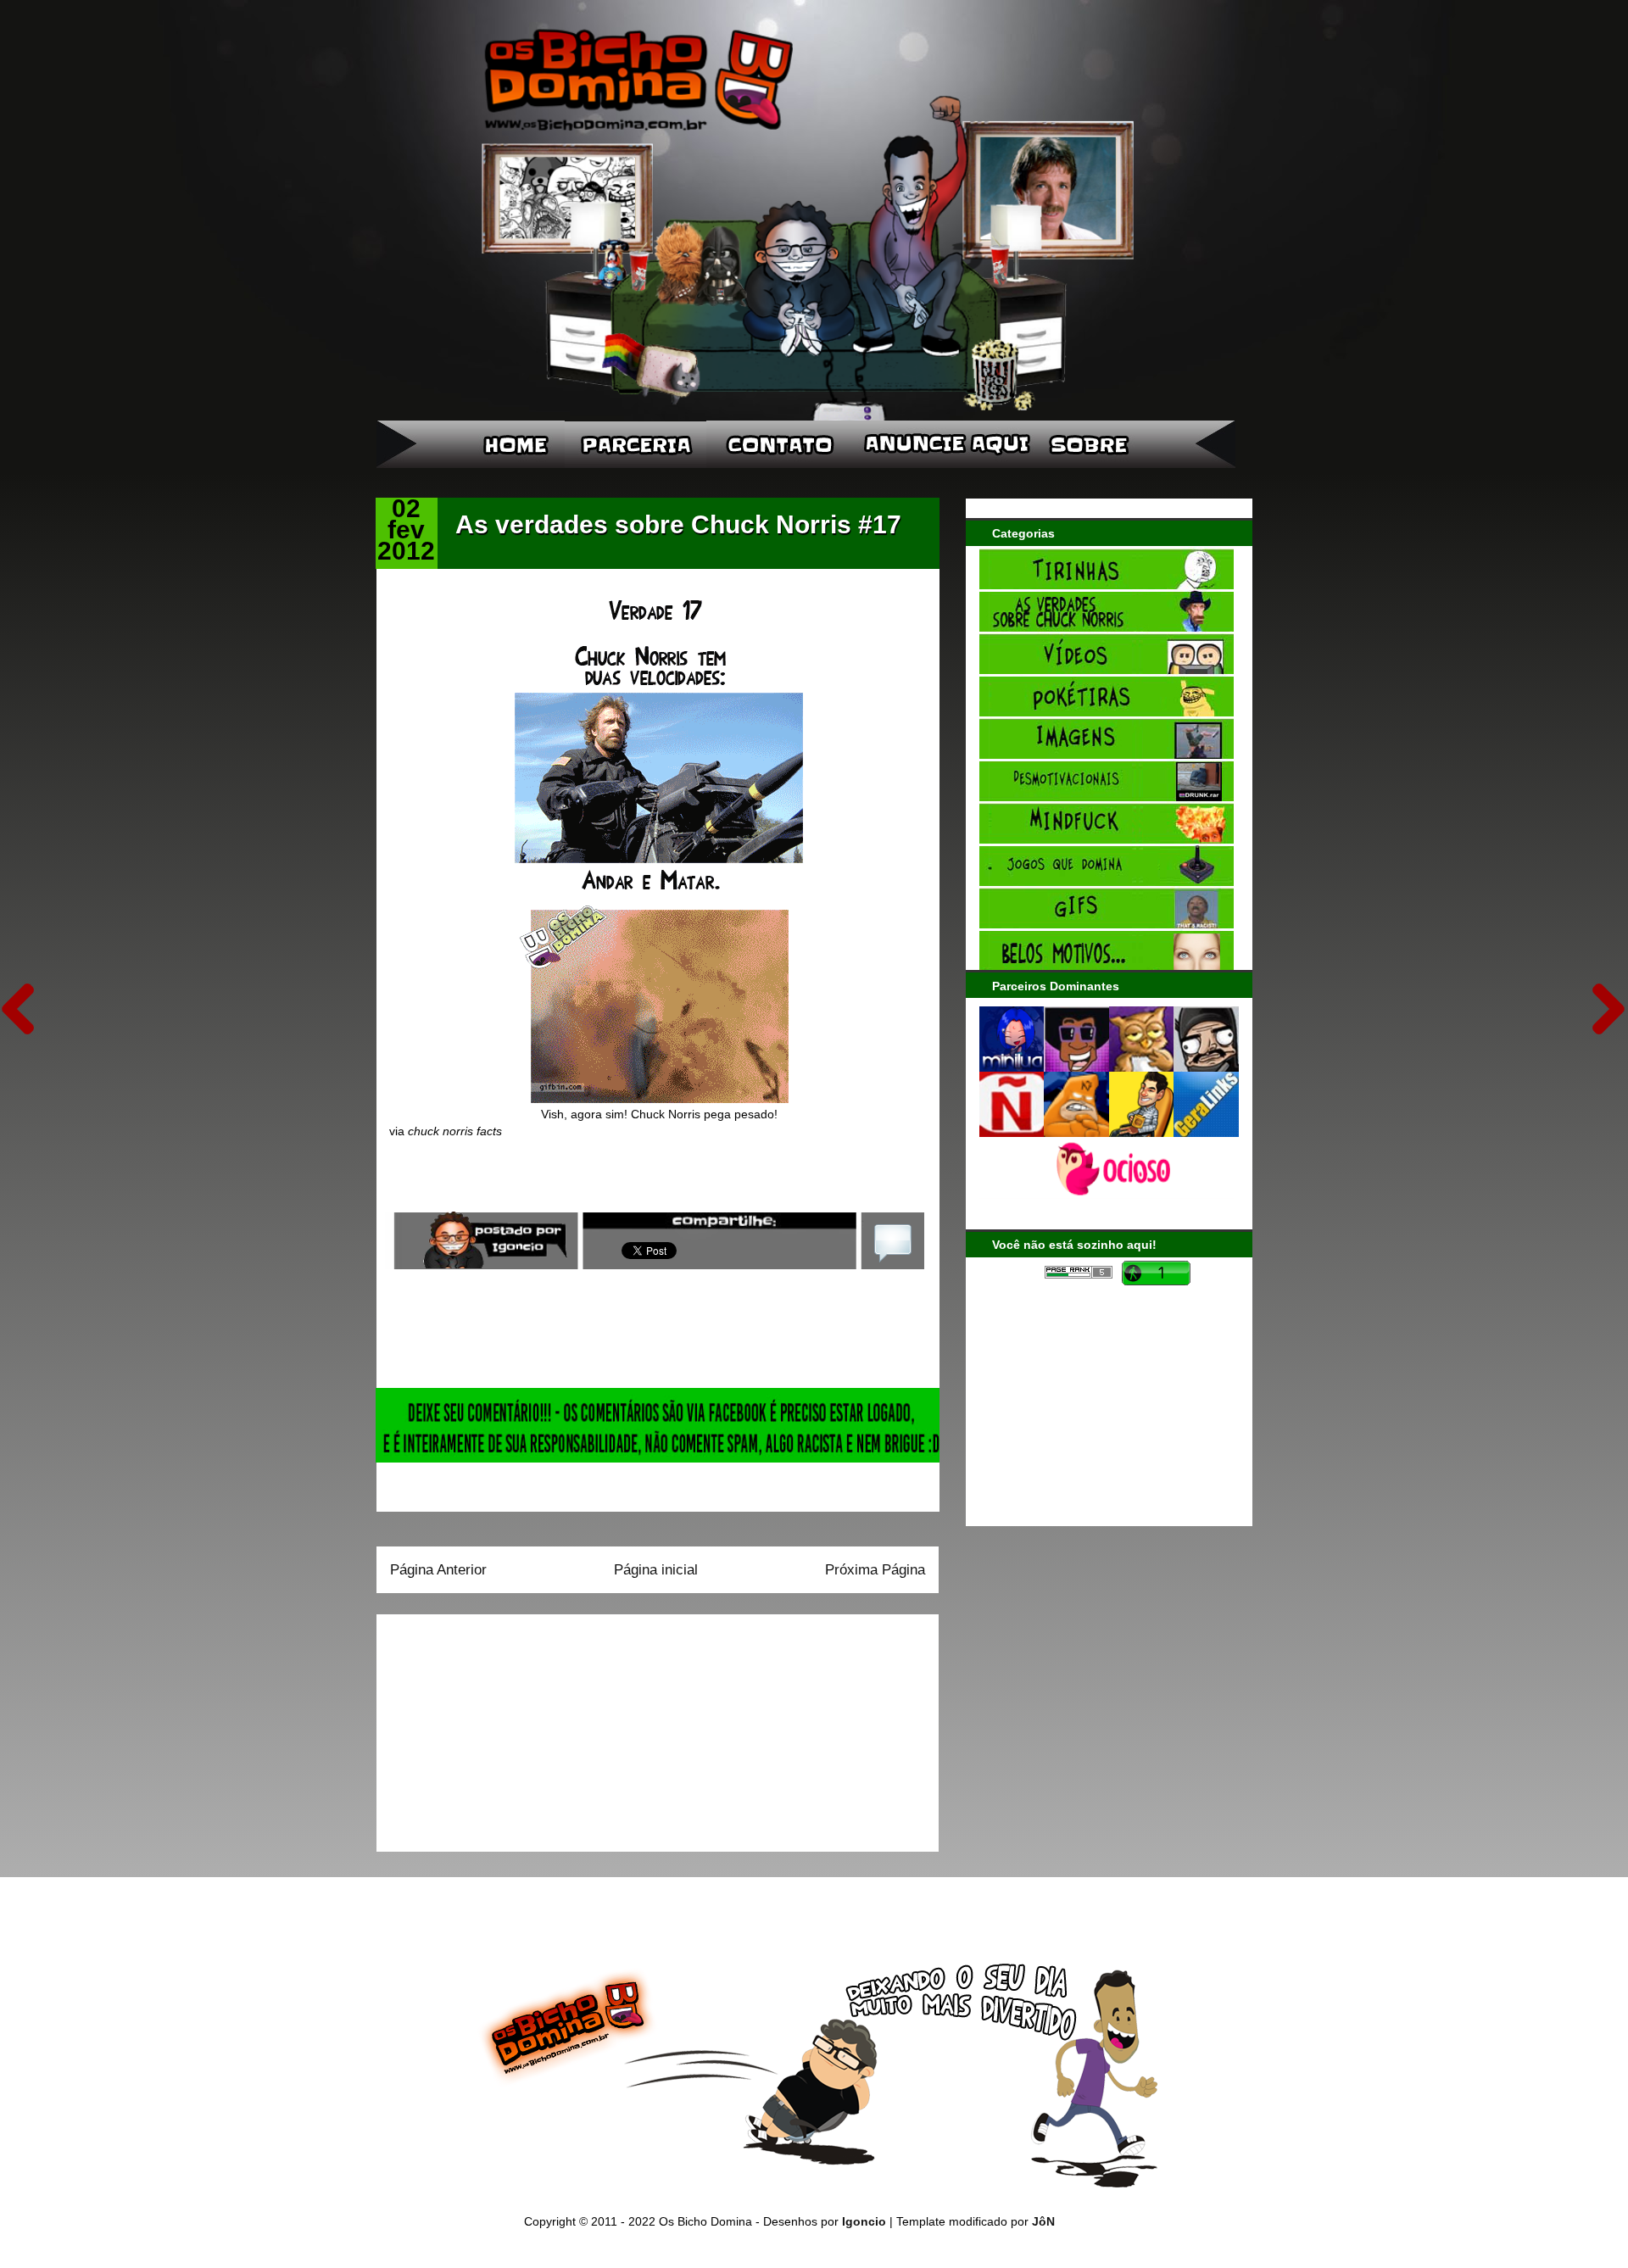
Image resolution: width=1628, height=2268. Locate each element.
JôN (1043, 2221)
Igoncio (864, 2221)
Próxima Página (875, 1570)
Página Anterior (438, 1570)
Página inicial (656, 1570)
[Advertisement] (496, 1727)
